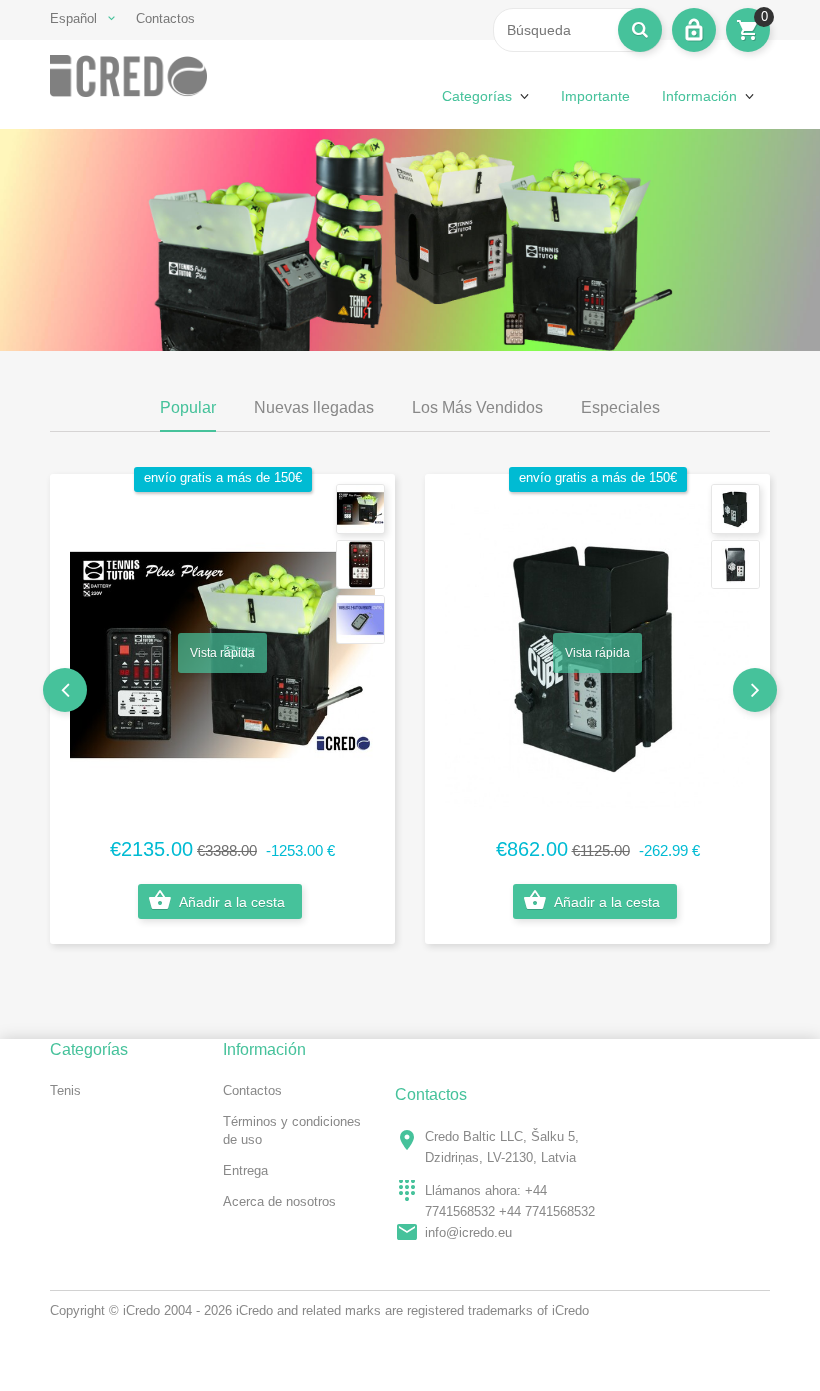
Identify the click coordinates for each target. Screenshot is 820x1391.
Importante (595, 96)
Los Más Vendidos (477, 407)
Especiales (620, 407)
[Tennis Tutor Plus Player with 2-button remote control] (360, 508)
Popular (188, 407)
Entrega (245, 1170)
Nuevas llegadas (314, 407)
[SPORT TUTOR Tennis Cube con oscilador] (735, 508)
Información (699, 96)
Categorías (477, 96)
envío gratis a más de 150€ (223, 477)
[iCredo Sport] (129, 76)
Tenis (65, 1090)
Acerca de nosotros (279, 1201)
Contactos (165, 18)
